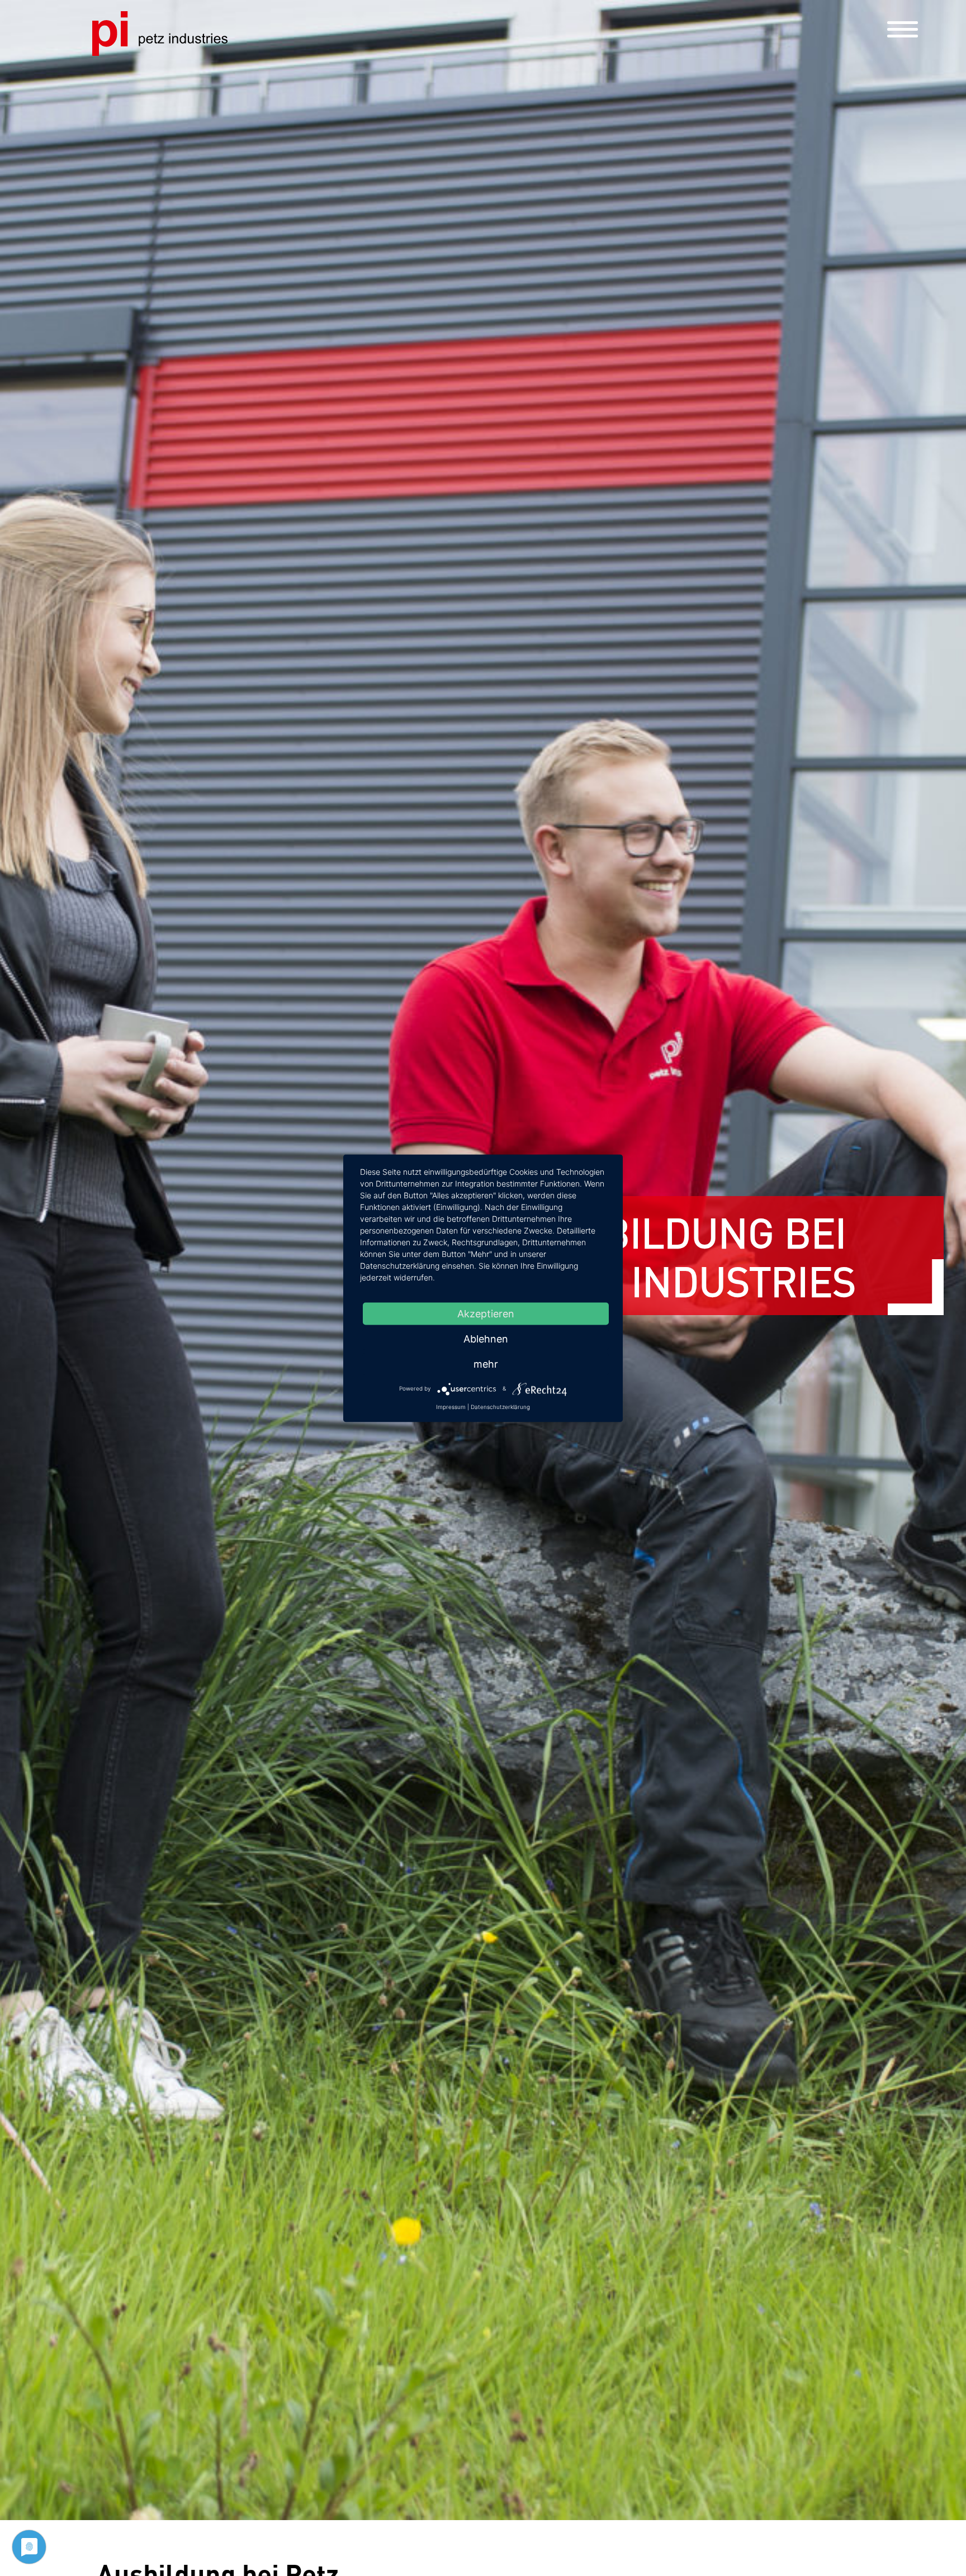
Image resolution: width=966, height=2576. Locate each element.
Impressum (451, 1406)
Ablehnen (486, 1338)
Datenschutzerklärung (500, 1406)
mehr (486, 1363)
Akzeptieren (486, 1313)
